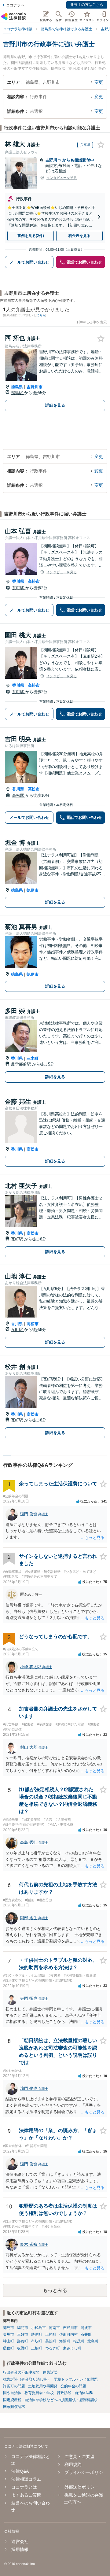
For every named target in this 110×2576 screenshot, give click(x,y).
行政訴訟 (64, 2393)
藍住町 (9, 2348)
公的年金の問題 (73, 2386)
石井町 (86, 2334)
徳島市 (33, 890)
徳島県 (17, 387)
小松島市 (38, 2328)
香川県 (18, 581)
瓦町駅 (19, 588)
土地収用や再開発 (43, 2386)
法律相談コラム (26, 2479)
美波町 (51, 2341)
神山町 (9, 2341)
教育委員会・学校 (39, 2393)
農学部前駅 (22, 1064)
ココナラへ (15, 5)
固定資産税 (12, 2400)
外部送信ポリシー (81, 2487)
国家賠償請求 (14, 2407)
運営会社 (20, 2541)
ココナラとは (24, 2487)
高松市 (34, 581)
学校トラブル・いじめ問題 (76, 2379)
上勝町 (51, 2334)
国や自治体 (12, 2393)
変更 (99, 82)
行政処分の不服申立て (21, 2372)
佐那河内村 (68, 2334)
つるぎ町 (53, 2348)
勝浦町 (37, 2334)
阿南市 (54, 2328)
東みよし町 (72, 2348)
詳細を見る (55, 405)
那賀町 (23, 2341)
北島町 (93, 2341)
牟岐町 (37, 2341)
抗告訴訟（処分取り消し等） (27, 2379)
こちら (41, 315)
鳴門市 (23, 2328)
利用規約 (73, 2464)
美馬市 (9, 2334)
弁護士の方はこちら (87, 5)
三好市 (23, 2334)
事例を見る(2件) (31, 236)
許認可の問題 (14, 2386)
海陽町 (65, 2341)
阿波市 (86, 2328)
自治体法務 (84, 2393)
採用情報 (20, 2549)
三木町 (33, 1058)
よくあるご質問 (26, 2495)
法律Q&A (20, 2471)
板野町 (23, 2348)
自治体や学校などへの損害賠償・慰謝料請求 (61, 2400)
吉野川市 (54, 160)
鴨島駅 (18, 393)
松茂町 (79, 2341)
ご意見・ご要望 (79, 2456)
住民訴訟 (50, 2372)
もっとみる (55, 2290)
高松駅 (19, 795)
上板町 (37, 2348)
